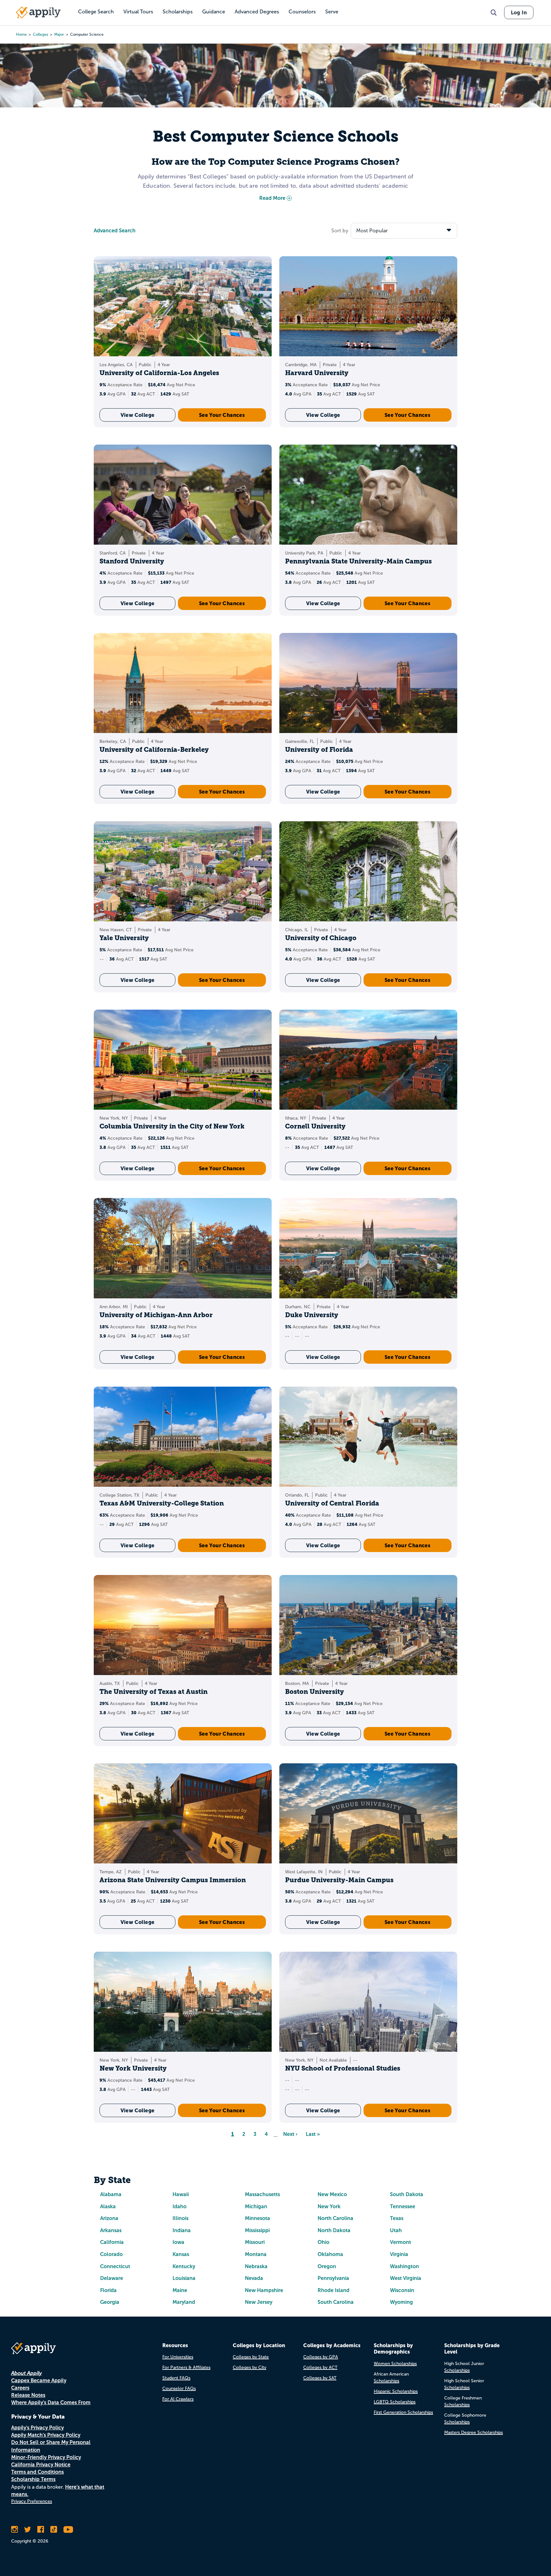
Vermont (400, 2242)
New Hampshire (264, 2290)
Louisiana (184, 2278)
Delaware (112, 2278)
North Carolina (335, 2218)
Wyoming (401, 2302)
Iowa (178, 2242)
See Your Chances (222, 415)
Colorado (111, 2254)
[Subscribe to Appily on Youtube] (68, 2529)
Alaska (108, 2206)
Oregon (327, 2266)
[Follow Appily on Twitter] (28, 2529)
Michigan (256, 2206)
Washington (404, 2266)
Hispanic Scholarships (396, 2391)
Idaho (180, 2206)
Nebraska (256, 2266)
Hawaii (181, 2194)
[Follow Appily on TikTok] (54, 2529)
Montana (256, 2254)
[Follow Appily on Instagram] (15, 2529)
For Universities (178, 2357)
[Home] (38, 12)
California (112, 2242)
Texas (397, 2218)
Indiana (182, 2230)
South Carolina (336, 2302)
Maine (180, 2290)
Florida (108, 2290)
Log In (519, 12)
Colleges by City (250, 2367)
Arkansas (111, 2230)
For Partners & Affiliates (186, 2367)
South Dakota (407, 2194)
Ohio (323, 2242)
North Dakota (334, 2230)
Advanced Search (115, 231)
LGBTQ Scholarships (395, 2402)
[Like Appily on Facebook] (41, 2529)
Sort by (340, 231)
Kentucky (184, 2266)
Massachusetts (262, 2194)
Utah (396, 2230)
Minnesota (257, 2218)
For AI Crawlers (178, 2399)
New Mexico (332, 2194)
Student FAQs (176, 2378)
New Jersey (259, 2302)
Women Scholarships (395, 2364)
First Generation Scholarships (403, 2412)
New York (329, 2206)
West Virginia (406, 2278)
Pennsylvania (333, 2278)
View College (138, 415)
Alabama (111, 2194)
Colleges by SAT (320, 2378)
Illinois (180, 2218)
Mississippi (257, 2230)
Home (21, 34)
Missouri (255, 2242)
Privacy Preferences (32, 2501)
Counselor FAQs (179, 2388)
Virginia (399, 2254)
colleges (40, 34)
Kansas (181, 2254)
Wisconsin (402, 2290)
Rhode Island (334, 2290)
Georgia (110, 2302)
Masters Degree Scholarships (474, 2432)
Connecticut (115, 2266)
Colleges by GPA (321, 2357)
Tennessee (403, 2206)
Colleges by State (251, 2357)
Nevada (254, 2278)
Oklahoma (330, 2254)
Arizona (109, 2218)
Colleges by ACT (320, 2367)
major (59, 34)
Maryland (184, 2302)
